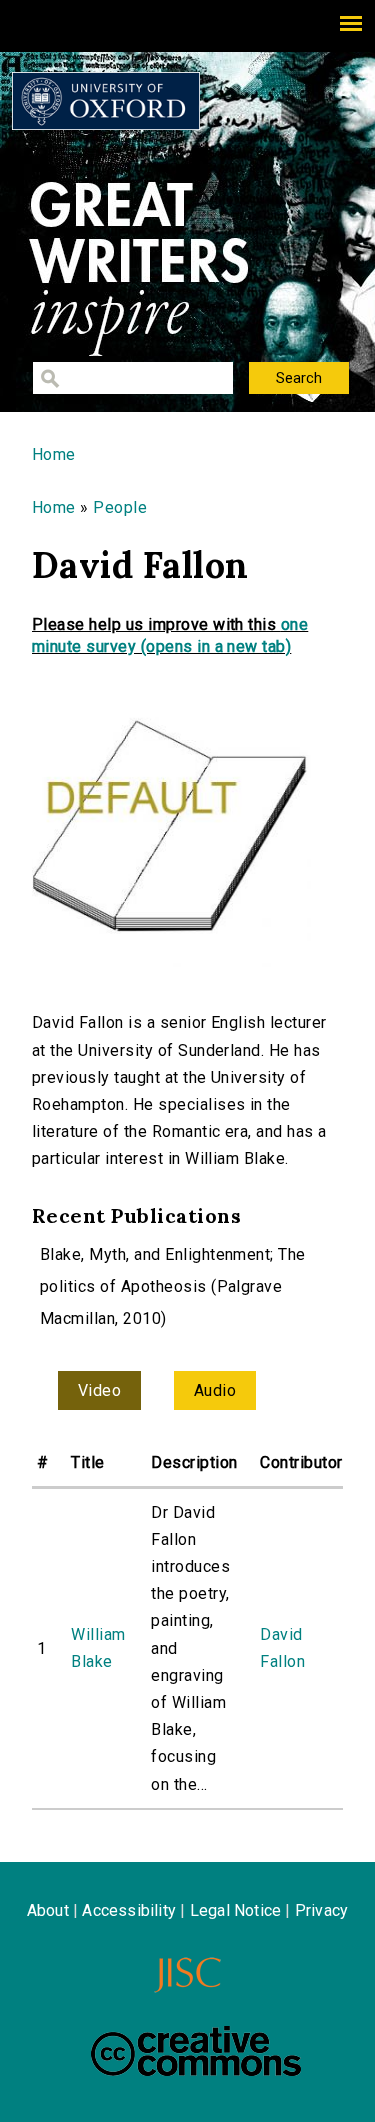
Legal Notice (235, 1910)
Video (99, 1390)
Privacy (321, 1910)
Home (54, 454)
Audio (215, 1390)
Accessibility (129, 1910)
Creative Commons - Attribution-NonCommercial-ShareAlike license (196, 2051)
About (48, 1910)
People (120, 507)
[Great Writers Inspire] (106, 101)
